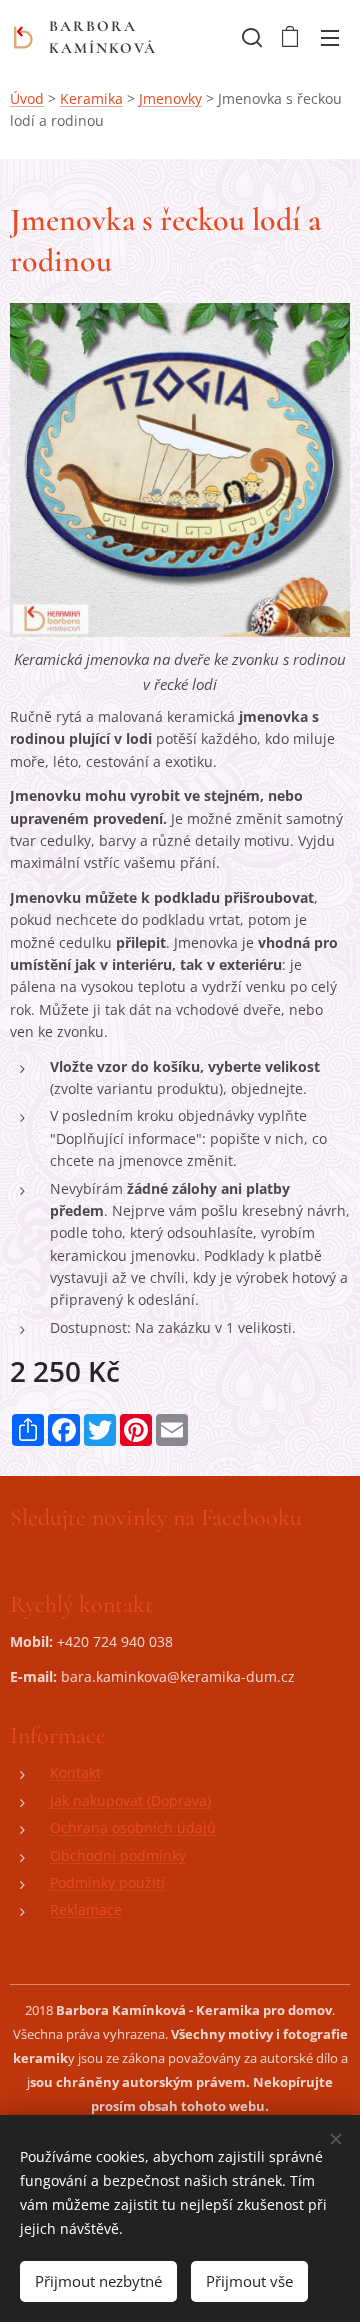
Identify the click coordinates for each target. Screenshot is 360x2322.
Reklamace (86, 1909)
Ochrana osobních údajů (133, 1827)
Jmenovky (170, 98)
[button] (250, 37)
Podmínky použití (107, 1882)
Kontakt (75, 1772)
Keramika (91, 98)
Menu (330, 37)
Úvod (27, 98)
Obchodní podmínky (118, 1855)
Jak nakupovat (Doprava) (130, 1800)
